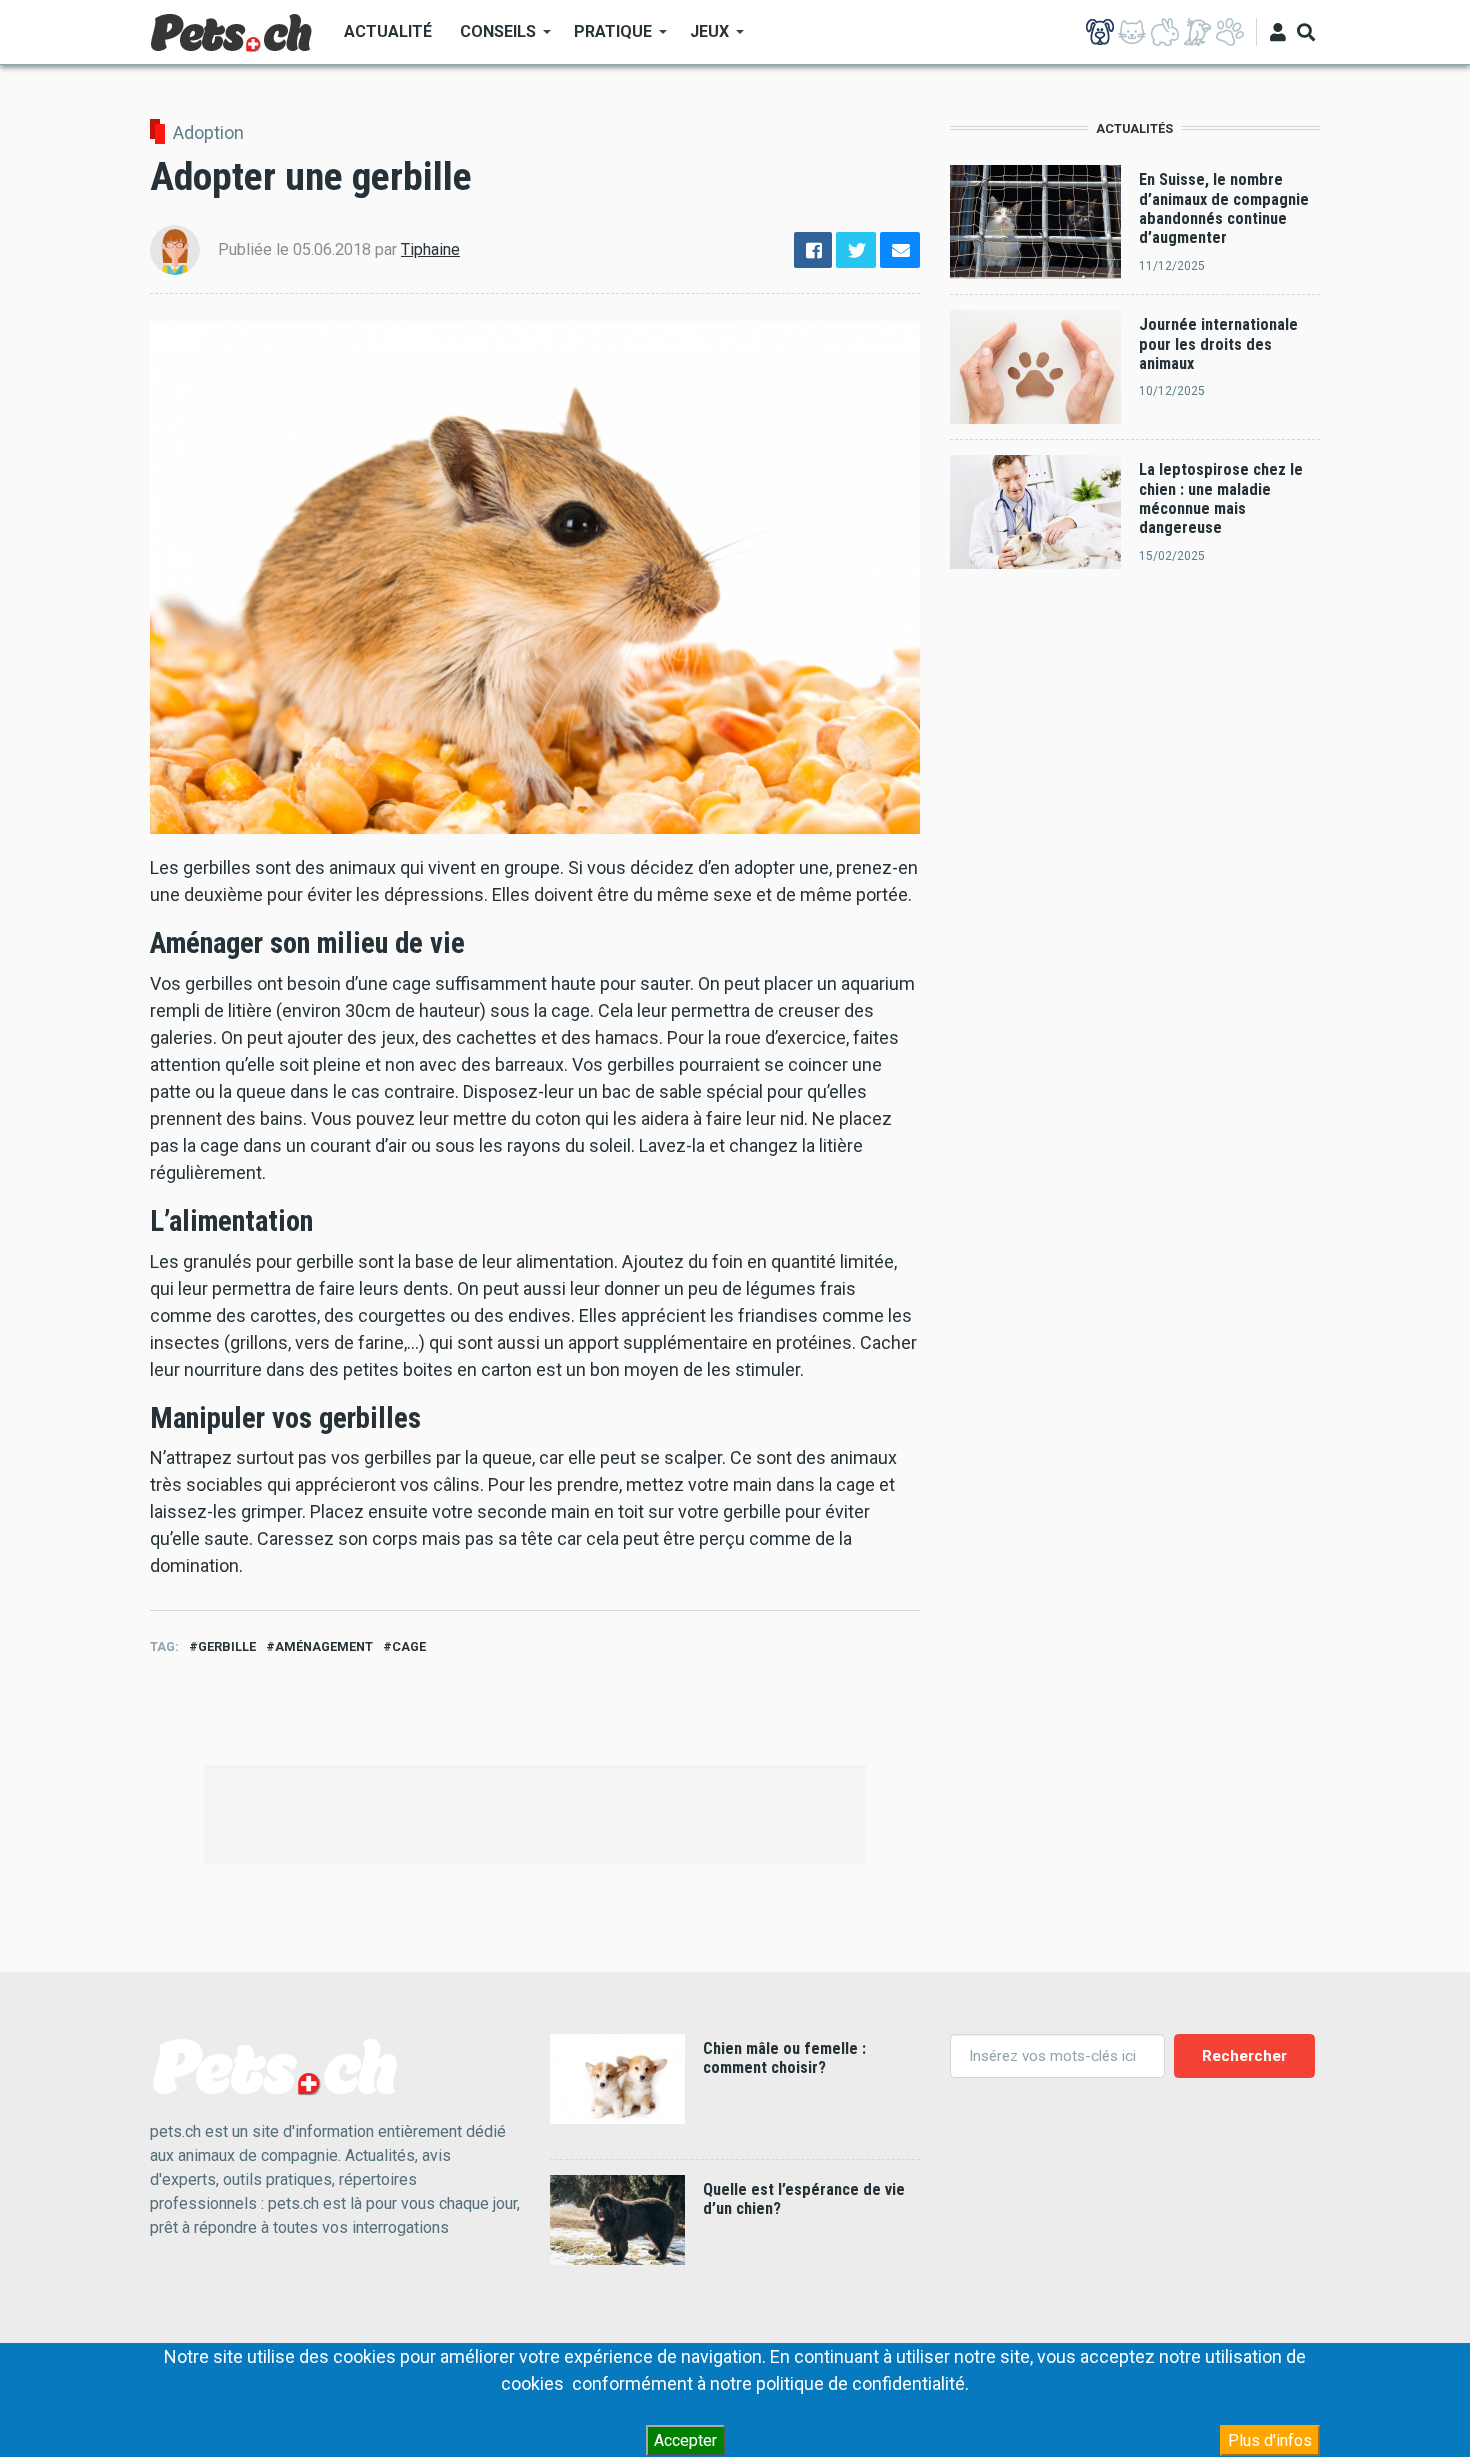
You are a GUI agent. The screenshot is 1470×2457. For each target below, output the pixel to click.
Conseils (491, 38)
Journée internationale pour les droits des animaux (1218, 344)
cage (409, 1646)
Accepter (685, 2440)
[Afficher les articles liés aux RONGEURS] (1165, 32)
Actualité (388, 31)
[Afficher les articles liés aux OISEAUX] (1197, 32)
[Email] (900, 250)
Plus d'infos (1270, 2440)
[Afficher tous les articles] (1230, 32)
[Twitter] (856, 250)
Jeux (702, 38)
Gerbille (227, 1646)
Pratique (606, 38)
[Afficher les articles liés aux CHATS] (1132, 32)
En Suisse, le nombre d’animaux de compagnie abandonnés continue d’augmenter (1224, 208)
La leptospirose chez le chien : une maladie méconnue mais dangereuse (1221, 498)
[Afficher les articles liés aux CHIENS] (1100, 32)
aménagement (324, 1646)
